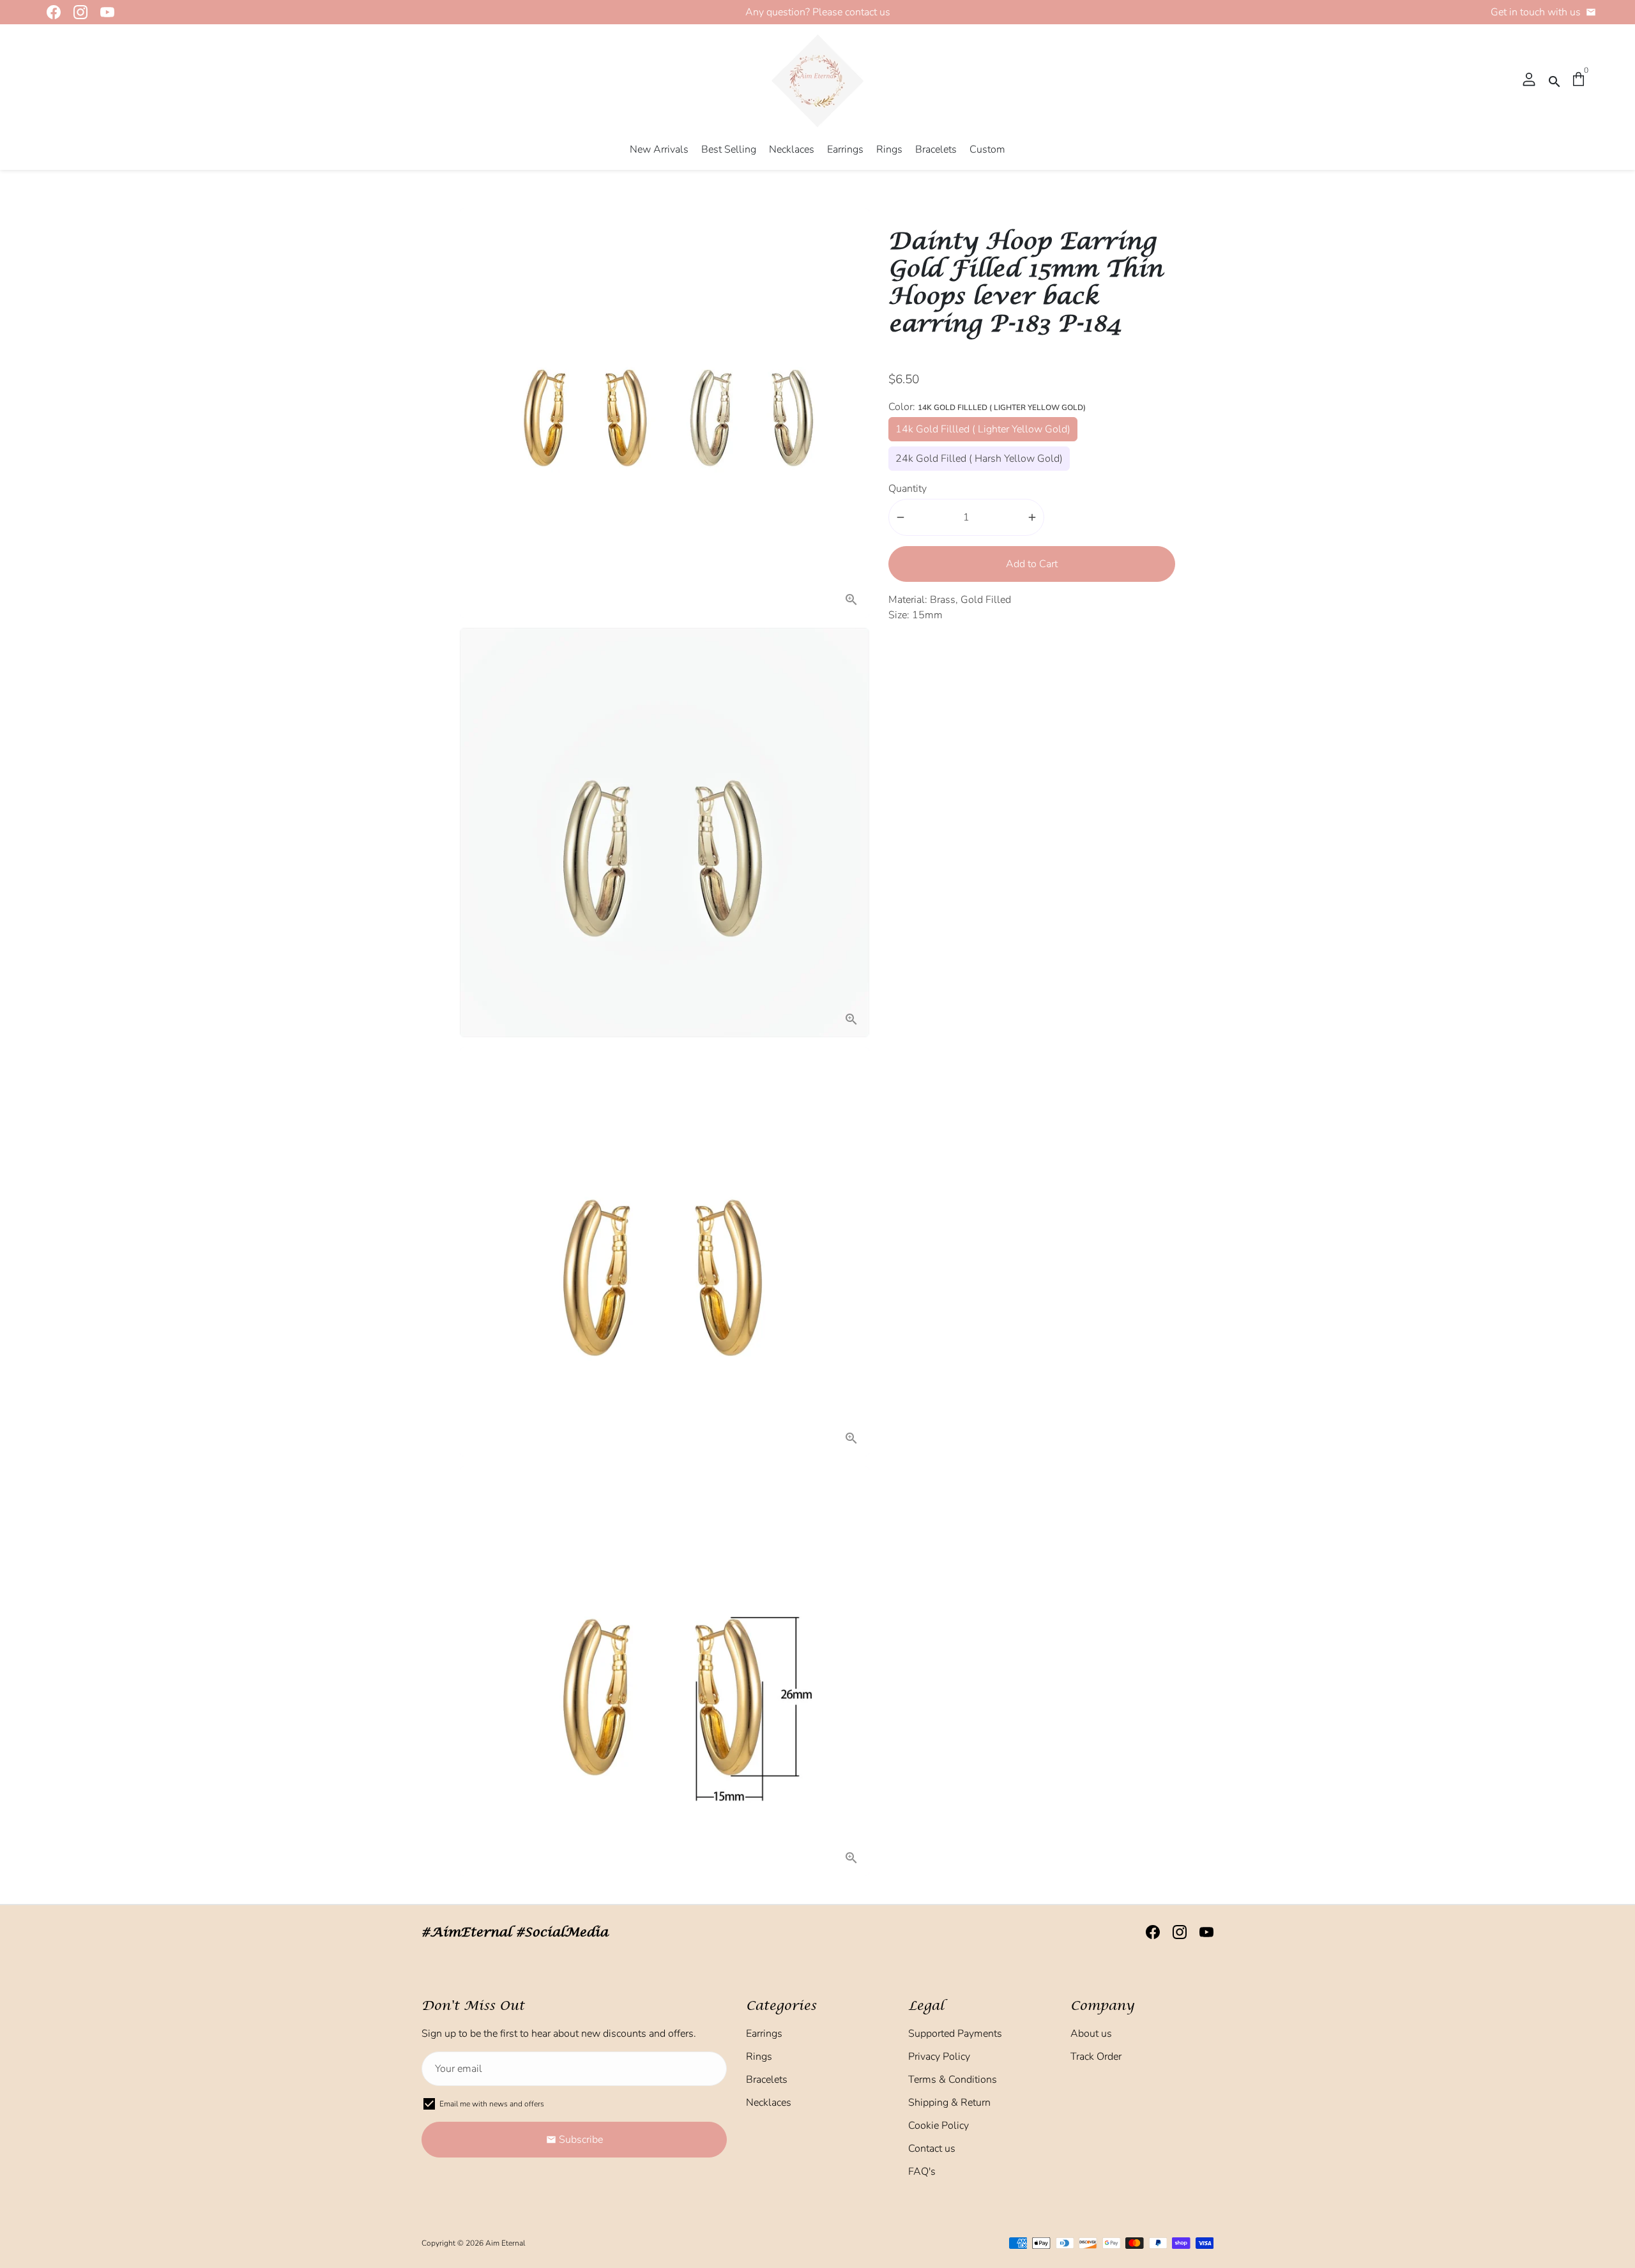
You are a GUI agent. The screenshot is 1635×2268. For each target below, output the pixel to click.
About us (1091, 2034)
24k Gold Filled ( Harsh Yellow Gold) (979, 459)
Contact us (932, 2149)
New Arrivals (659, 149)
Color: (987, 407)
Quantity (908, 489)
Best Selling (729, 149)
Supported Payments (955, 2034)
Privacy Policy (939, 2057)
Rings (889, 149)
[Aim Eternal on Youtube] (103, 12)
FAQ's (922, 2172)
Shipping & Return (949, 2103)
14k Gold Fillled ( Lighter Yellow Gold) (983, 429)
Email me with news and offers (492, 2104)
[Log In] (1529, 80)
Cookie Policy (939, 2126)
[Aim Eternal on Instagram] (77, 12)
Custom (987, 149)
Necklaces (792, 149)
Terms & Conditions (953, 2080)
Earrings (845, 149)
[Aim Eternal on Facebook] (50, 12)
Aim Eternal (505, 2243)
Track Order (1096, 2057)
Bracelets (936, 149)
